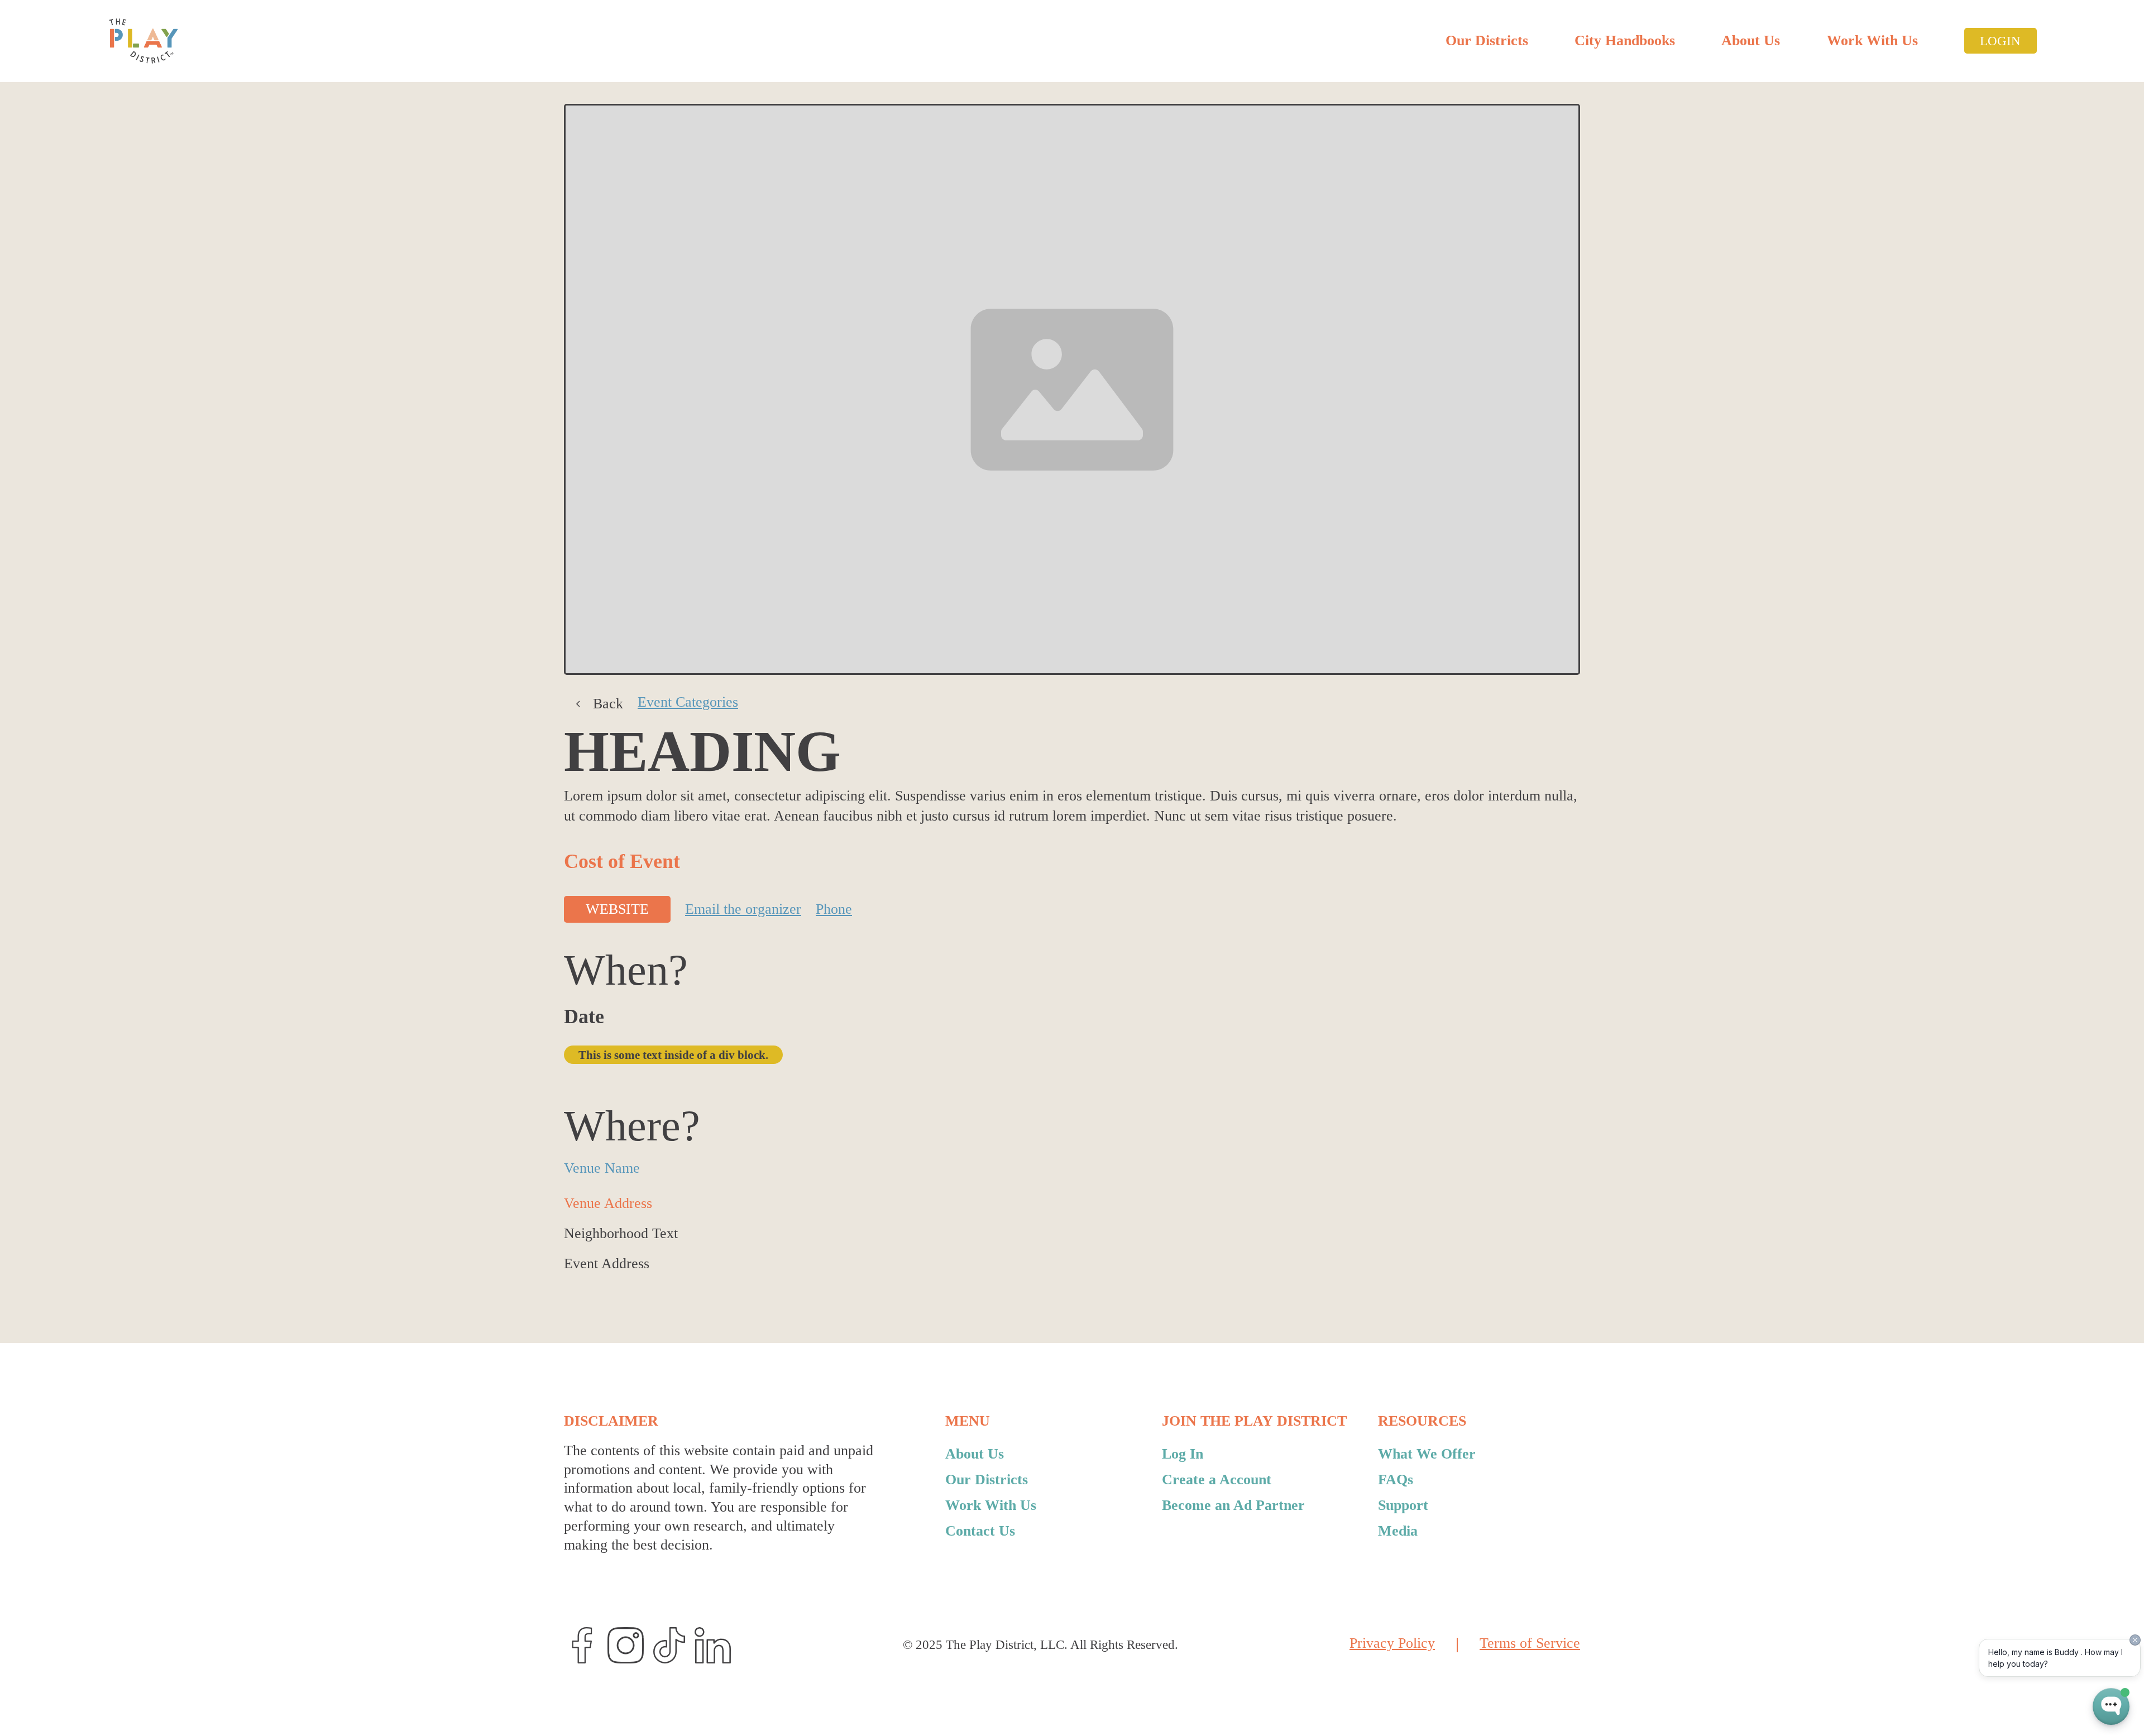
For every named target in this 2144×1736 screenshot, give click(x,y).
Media (1398, 1531)
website (617, 909)
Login (2000, 41)
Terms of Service (1530, 1644)
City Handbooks (1625, 40)
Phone (834, 909)
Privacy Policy (1392, 1644)
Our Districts (1487, 40)
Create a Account (1217, 1480)
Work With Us (1872, 40)
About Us (1751, 40)
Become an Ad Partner (1233, 1505)
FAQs (1396, 1480)
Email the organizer (743, 909)
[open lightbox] (1072, 390)
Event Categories (688, 703)
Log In (1183, 1454)
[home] (143, 41)
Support (1403, 1505)
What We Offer (1427, 1454)
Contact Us (980, 1531)
